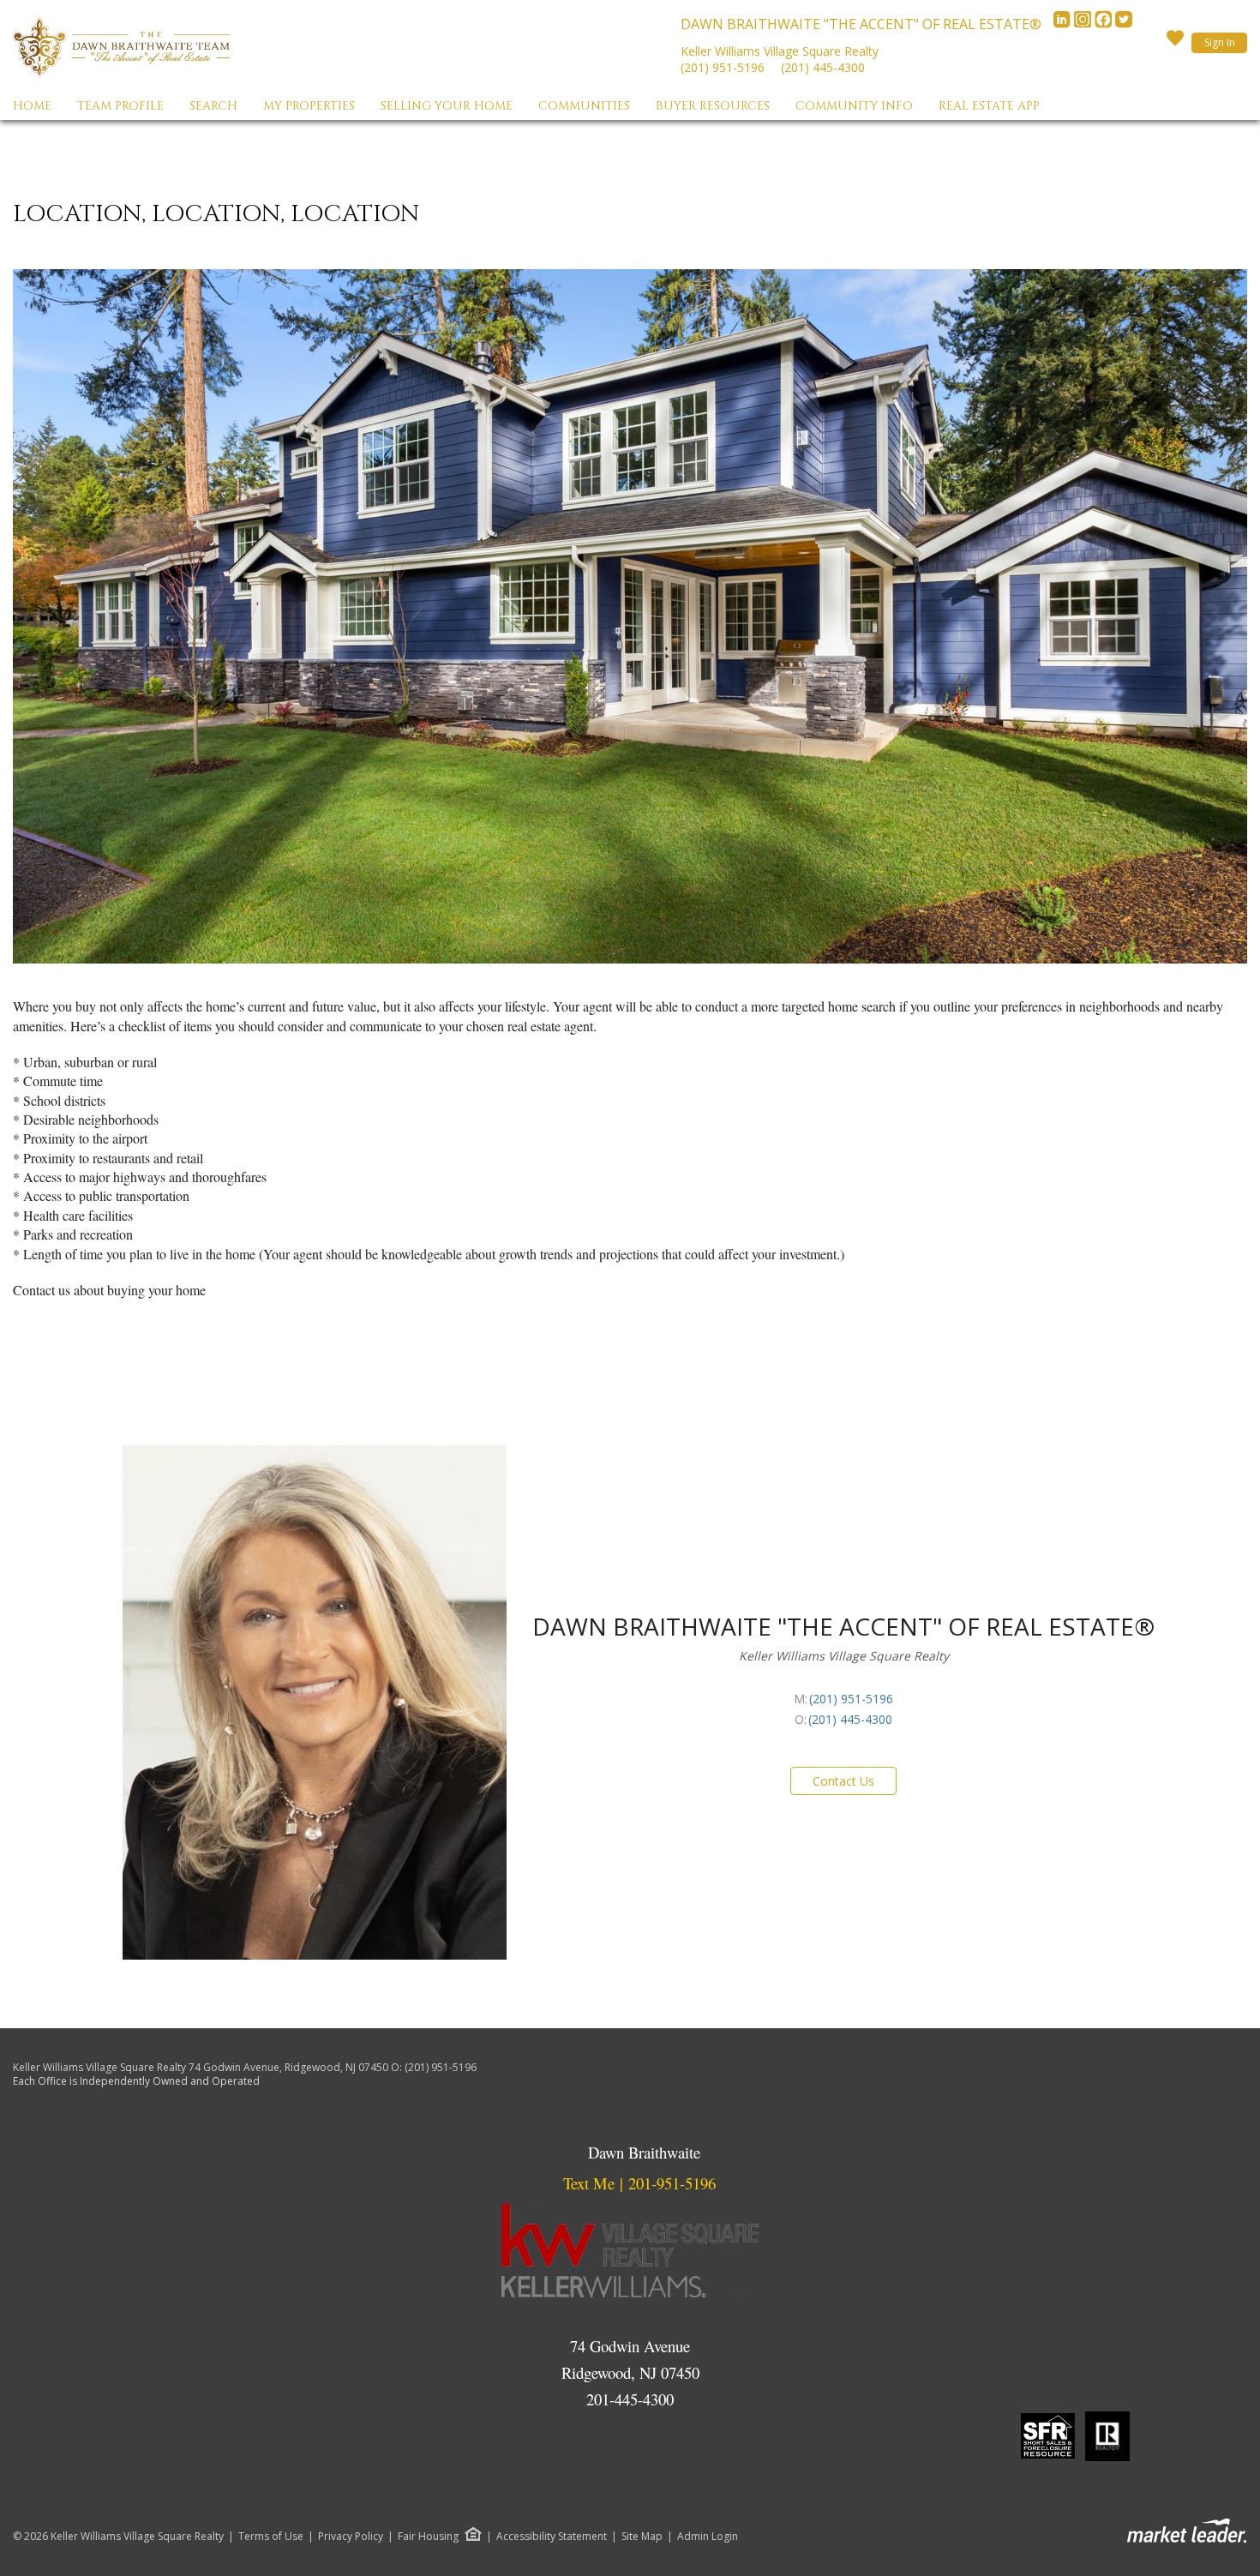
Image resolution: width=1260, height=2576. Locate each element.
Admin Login (708, 2537)
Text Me (589, 2183)
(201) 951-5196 (723, 67)
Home (32, 106)
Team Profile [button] (120, 106)
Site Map (642, 2537)
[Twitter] (1124, 24)
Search (213, 106)
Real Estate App (989, 106)
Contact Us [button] (843, 1781)
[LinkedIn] (1064, 24)
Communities (584, 106)
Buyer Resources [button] (713, 106)
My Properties (309, 106)
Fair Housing (428, 2536)
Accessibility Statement (552, 2537)
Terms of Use (271, 2537)
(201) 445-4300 (823, 67)
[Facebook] (1105, 24)
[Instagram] (1084, 24)
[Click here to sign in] (1175, 43)
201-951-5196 (672, 2183)
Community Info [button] (854, 106)
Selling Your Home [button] (447, 106)
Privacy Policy (351, 2537)
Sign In (1220, 42)
